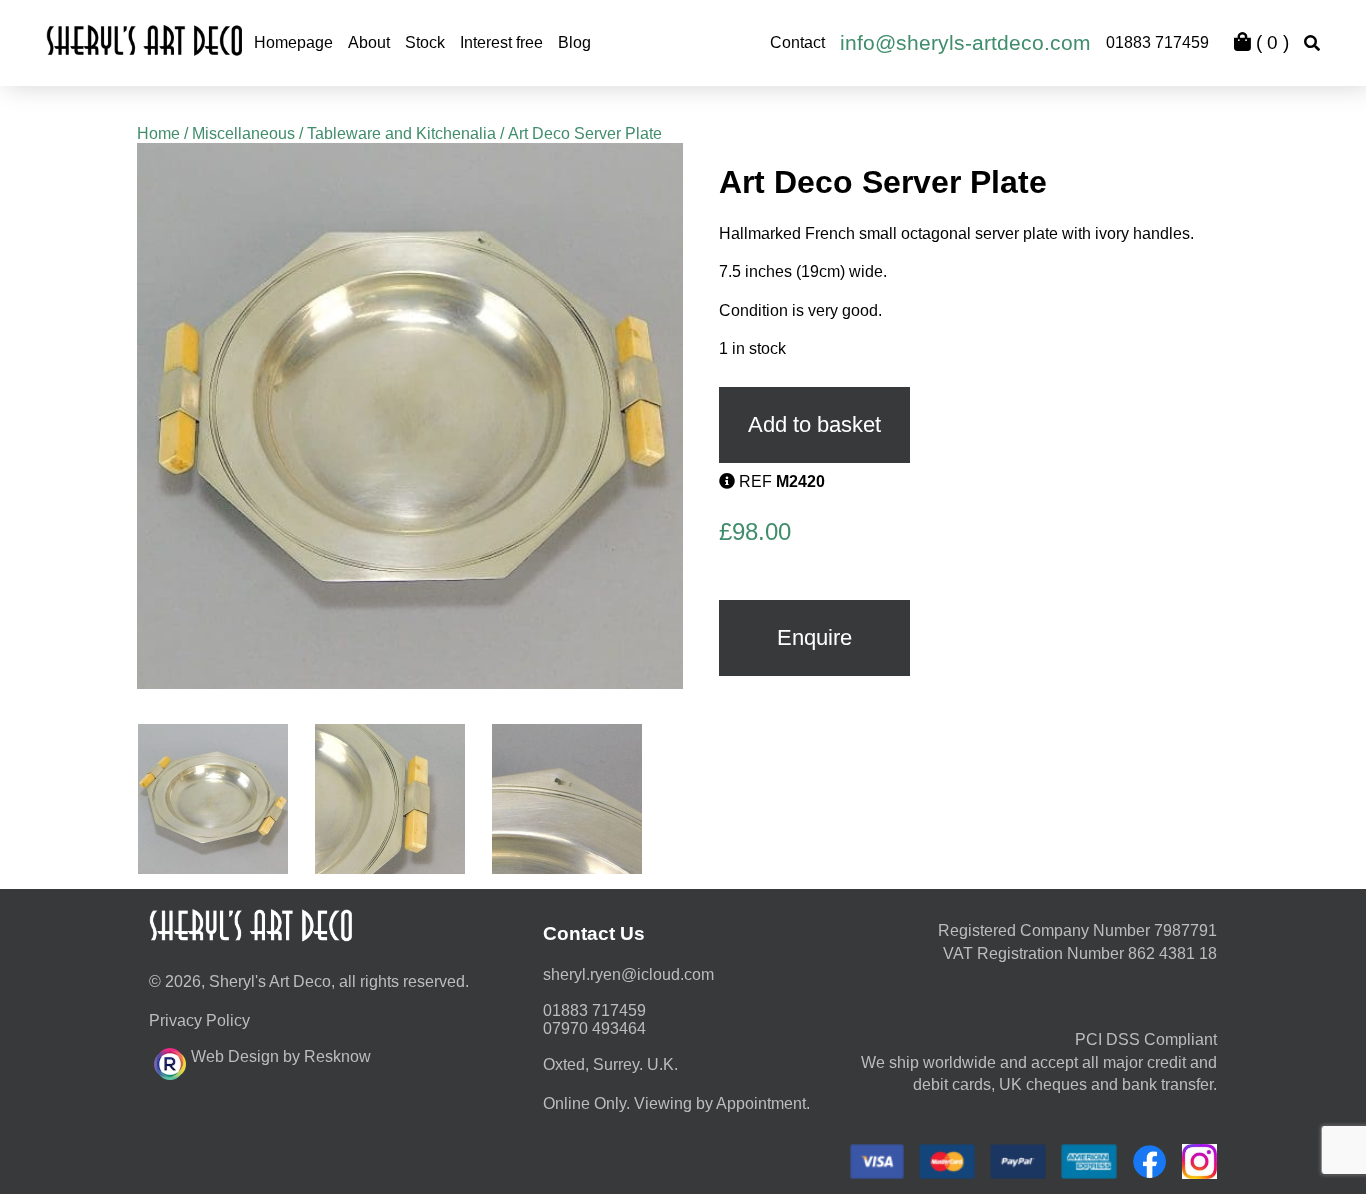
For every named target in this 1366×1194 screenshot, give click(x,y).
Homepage (293, 42)
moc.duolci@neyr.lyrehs (628, 974)
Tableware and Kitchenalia (401, 133)
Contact (797, 42)
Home (158, 133)
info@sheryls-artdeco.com (965, 42)
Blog (574, 42)
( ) (1270, 42)
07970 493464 (594, 1028)
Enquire (814, 637)
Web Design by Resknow (281, 1056)
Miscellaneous (243, 133)
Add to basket (814, 424)
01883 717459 (1157, 42)
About (369, 42)
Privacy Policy (199, 1020)
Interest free (501, 42)
